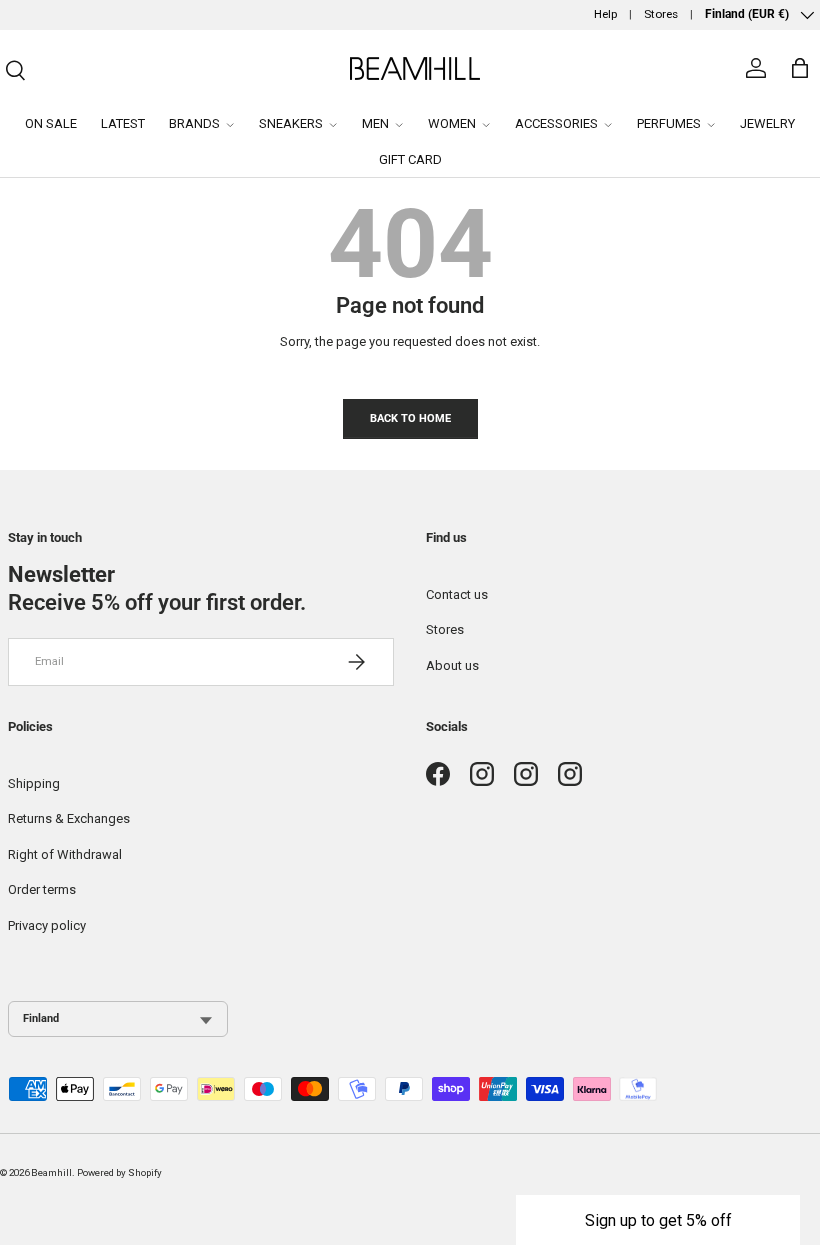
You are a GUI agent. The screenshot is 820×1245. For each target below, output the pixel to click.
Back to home (410, 418)
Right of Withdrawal (65, 854)
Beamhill (51, 1172)
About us (452, 665)
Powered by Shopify (119, 1172)
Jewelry (767, 123)
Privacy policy (47, 925)
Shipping (34, 783)
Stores (661, 14)
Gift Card (410, 159)
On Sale (51, 123)
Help (605, 14)
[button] (658, 1220)
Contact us (457, 594)
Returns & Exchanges (69, 818)
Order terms (42, 889)
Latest (123, 123)
